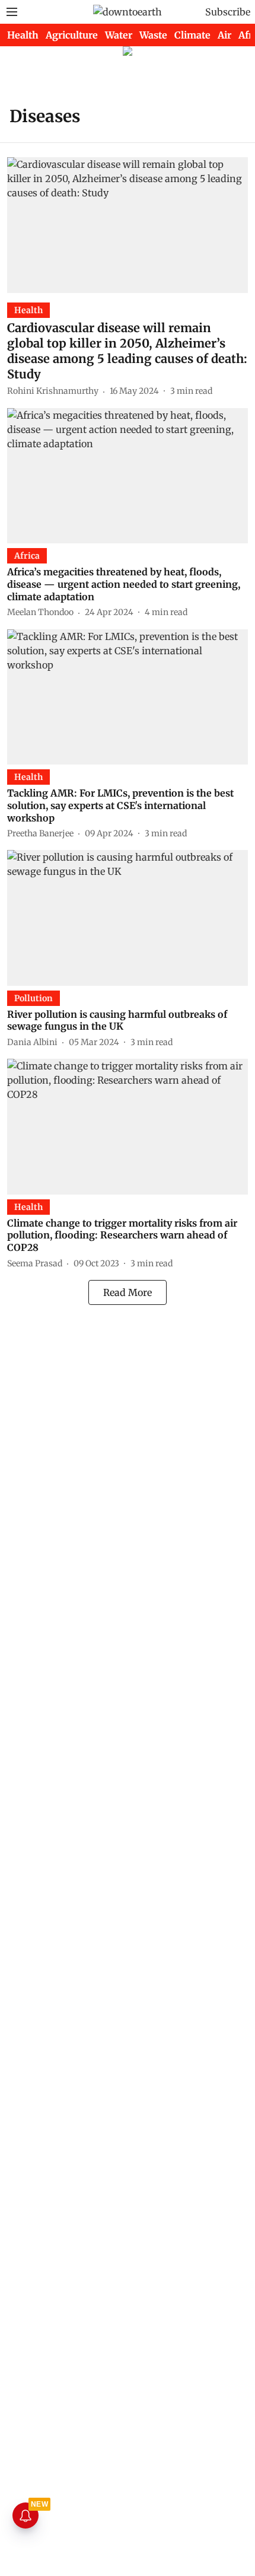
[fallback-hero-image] (128, 225)
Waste (153, 35)
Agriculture (72, 35)
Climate (192, 35)
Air (224, 35)
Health (23, 35)
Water (119, 35)
